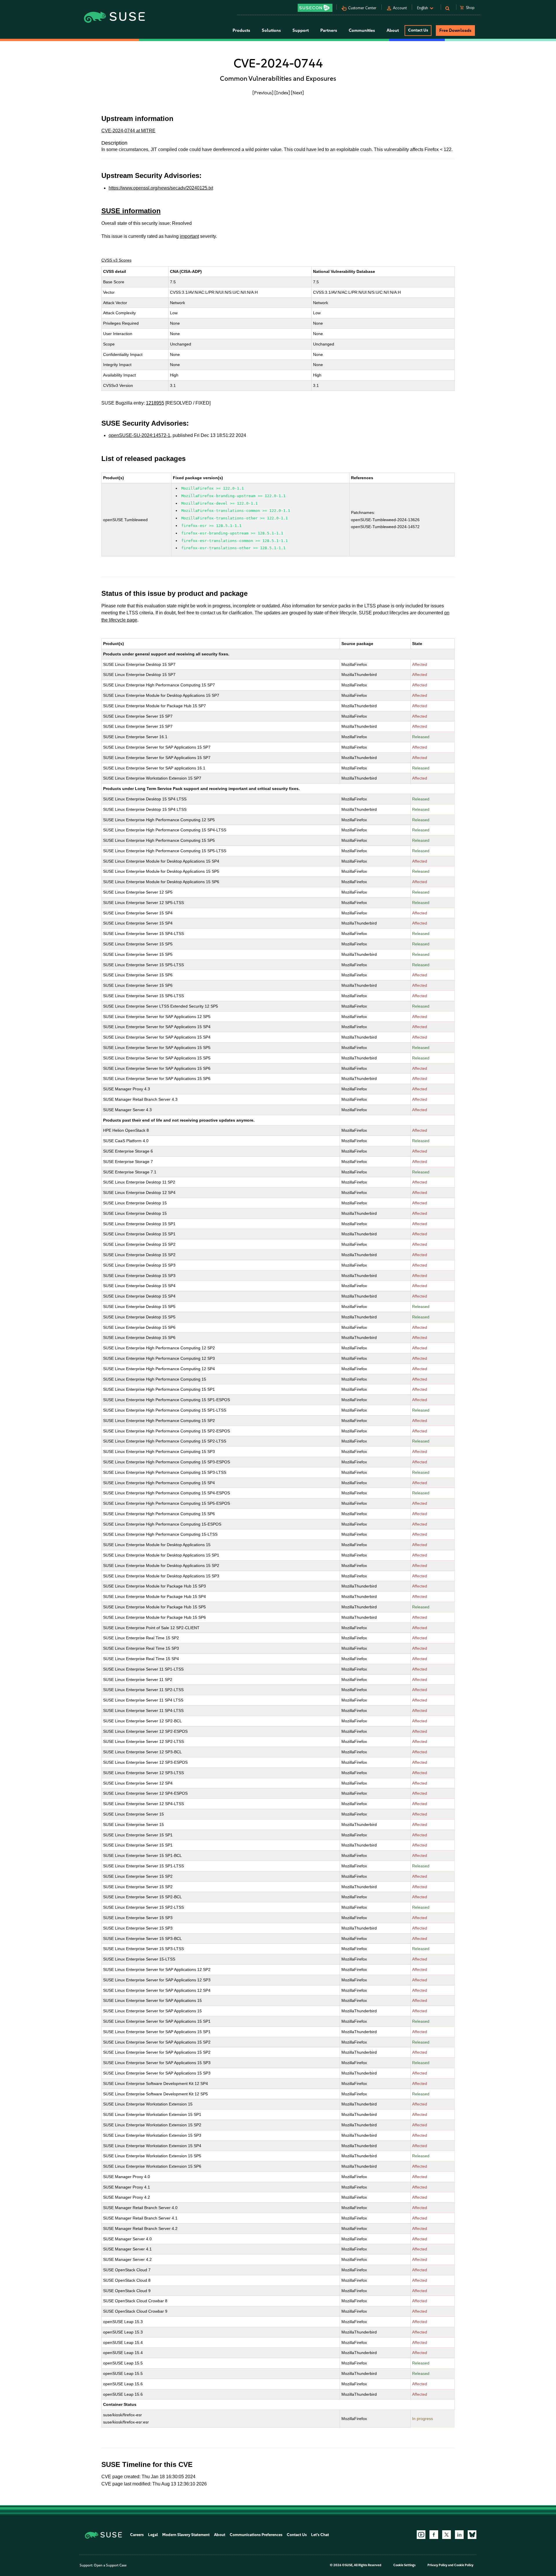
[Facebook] (434, 2535)
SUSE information (131, 211)
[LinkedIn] (459, 2535)
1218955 (155, 403)
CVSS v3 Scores (116, 260)
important (189, 236)
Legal (153, 2535)
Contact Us (418, 30)
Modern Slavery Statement (186, 2535)
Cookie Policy (464, 2565)
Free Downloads (455, 30)
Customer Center (362, 8)
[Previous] (263, 93)
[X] (447, 2535)
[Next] (297, 93)
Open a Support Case (110, 2565)
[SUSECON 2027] (315, 8)
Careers (137, 2535)
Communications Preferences (256, 2535)
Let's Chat (320, 2535)
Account (400, 8)
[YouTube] (421, 2535)
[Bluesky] (472, 2535)
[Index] (282, 93)
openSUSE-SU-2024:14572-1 (139, 435)
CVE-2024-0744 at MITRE (128, 131)
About (220, 2535)
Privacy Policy (437, 2565)
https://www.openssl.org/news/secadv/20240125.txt (161, 188)
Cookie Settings (404, 2565)
